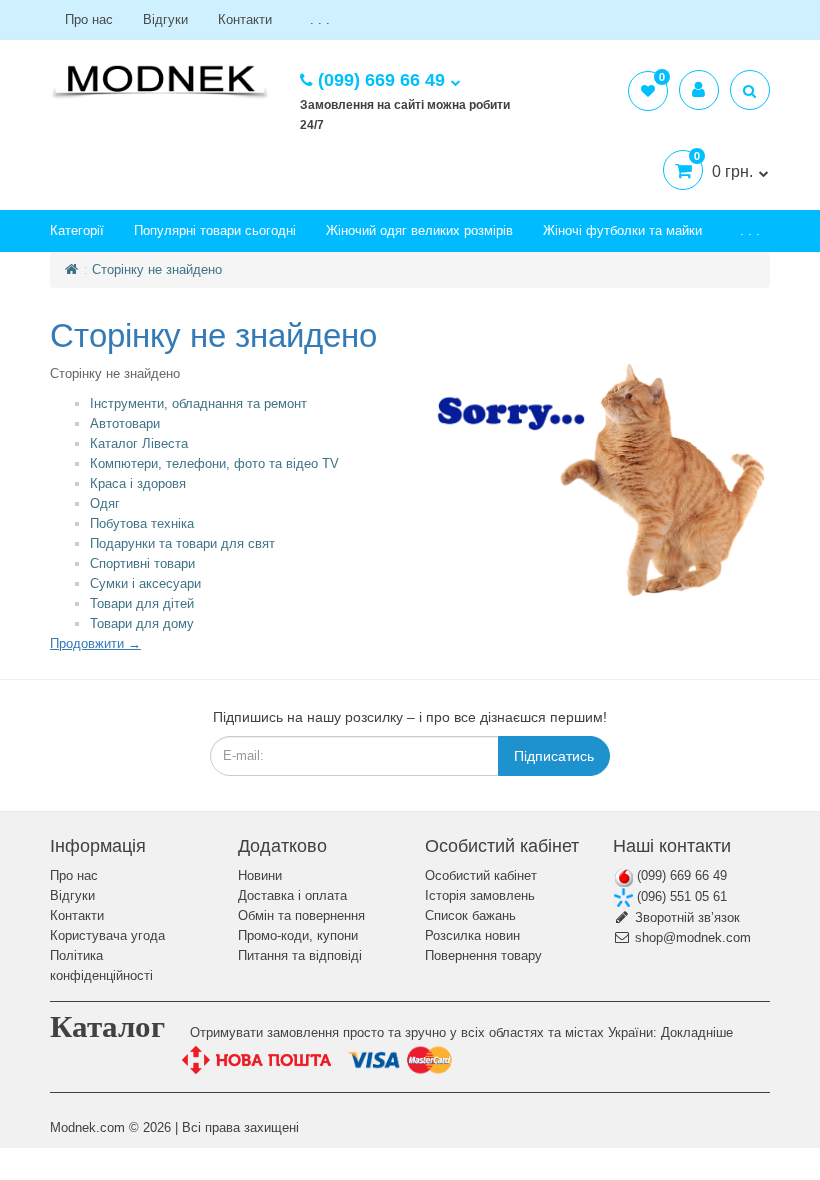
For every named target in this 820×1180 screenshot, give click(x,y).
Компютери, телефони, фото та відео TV (214, 463)
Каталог (107, 1026)
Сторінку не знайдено (157, 269)
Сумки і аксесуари (145, 583)
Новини (260, 875)
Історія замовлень (480, 895)
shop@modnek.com (691, 937)
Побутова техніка (142, 523)
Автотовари (125, 423)
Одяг (105, 503)
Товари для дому (142, 623)
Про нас (89, 19)
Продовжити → (95, 643)
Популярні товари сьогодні (215, 230)
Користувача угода (107, 935)
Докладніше (697, 1032)
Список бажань (470, 915)
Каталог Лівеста (139, 443)
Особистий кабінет (481, 875)
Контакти (245, 19)
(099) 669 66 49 (680, 875)
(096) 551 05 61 (680, 896)
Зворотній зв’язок (685, 917)
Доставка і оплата (292, 895)
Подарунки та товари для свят (182, 543)
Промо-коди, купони (298, 935)
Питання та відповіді (300, 955)
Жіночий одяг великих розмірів (419, 230)
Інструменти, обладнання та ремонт (198, 403)
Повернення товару (483, 955)
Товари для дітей (142, 603)
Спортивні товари (142, 563)
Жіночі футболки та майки (622, 230)
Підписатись (554, 756)
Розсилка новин (472, 935)
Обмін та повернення (301, 915)
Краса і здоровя (138, 483)
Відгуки (165, 19)
